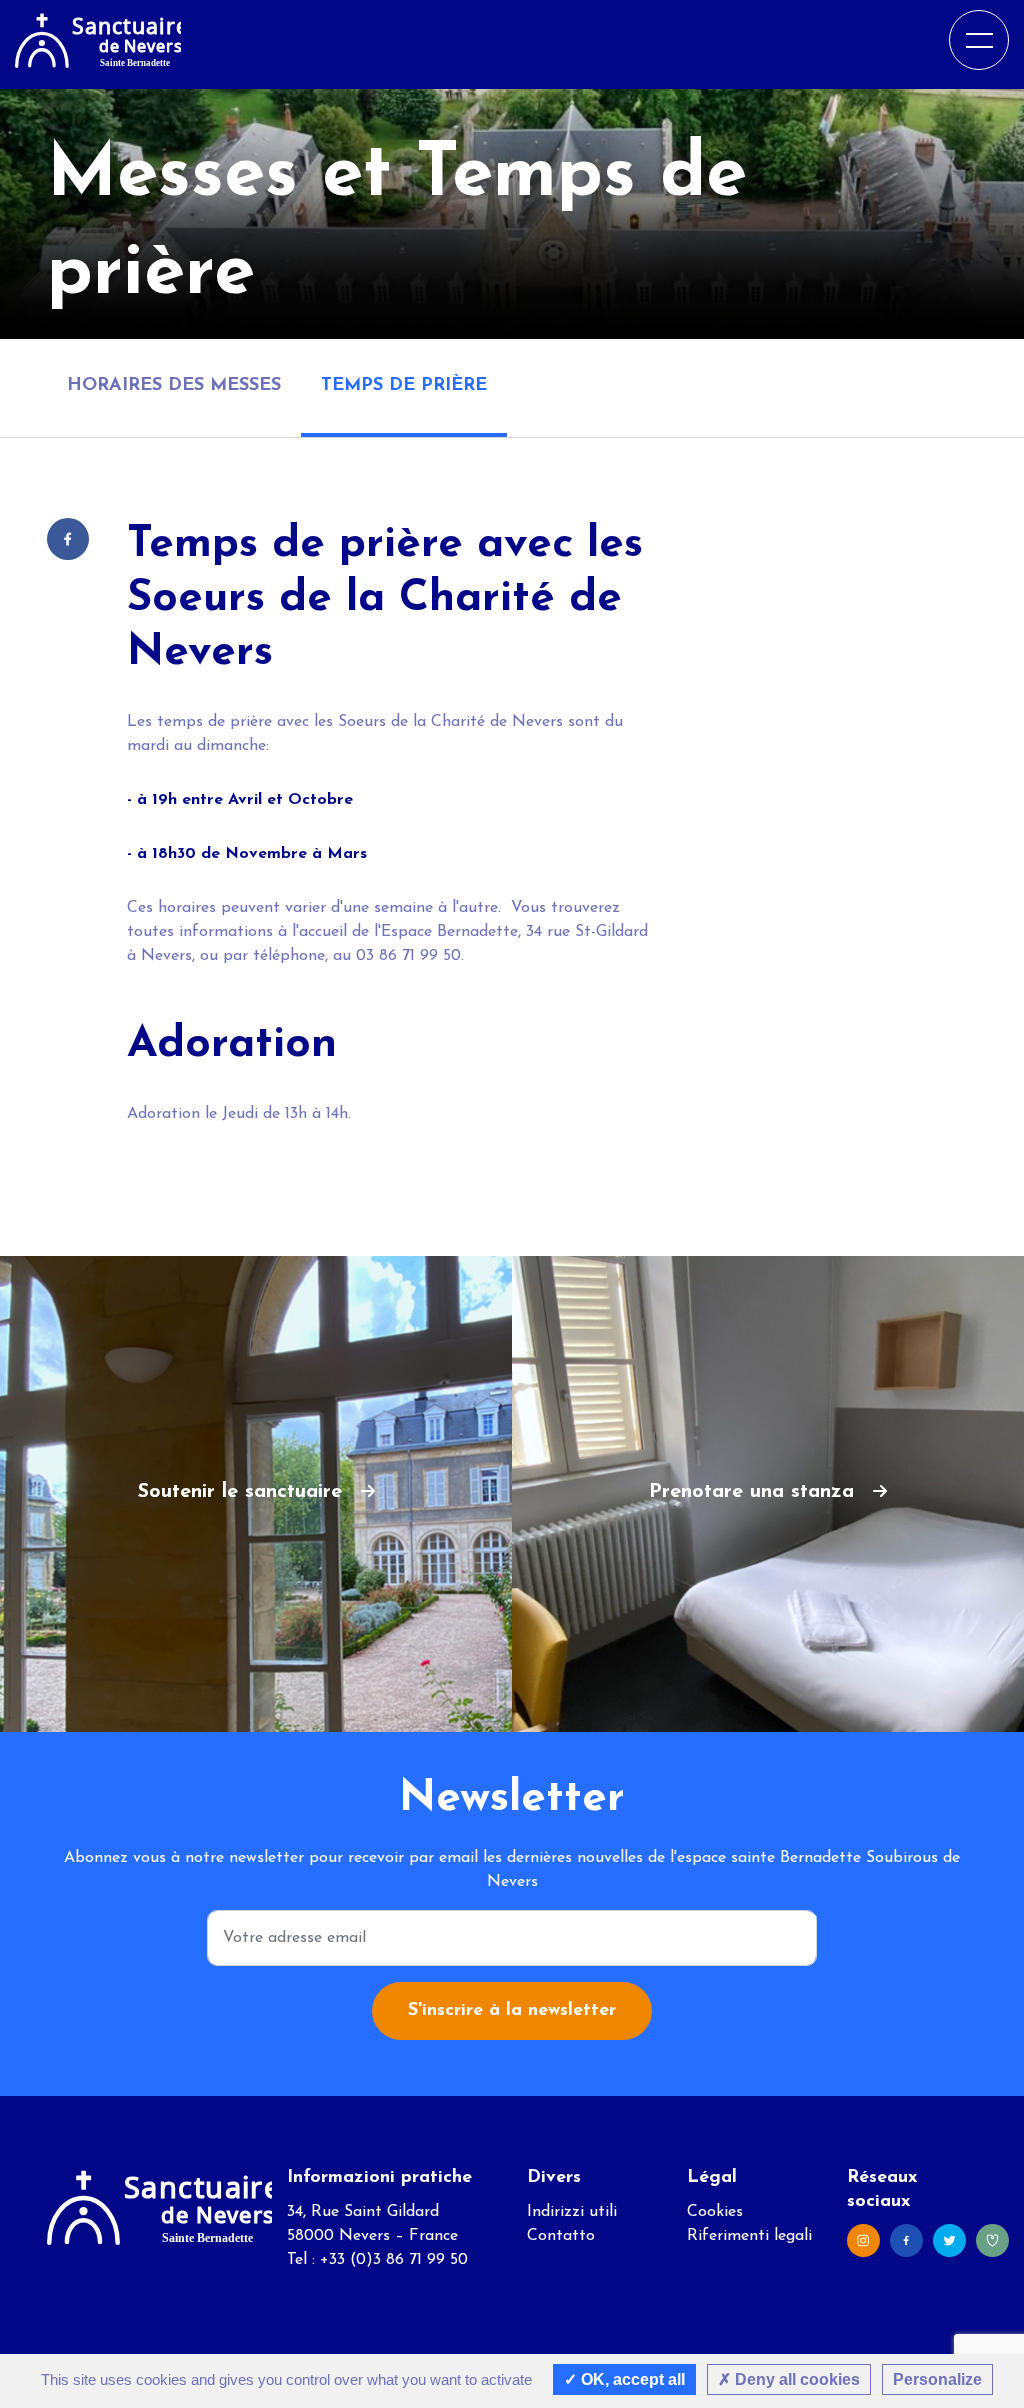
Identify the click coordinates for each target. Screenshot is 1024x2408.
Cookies (715, 2212)
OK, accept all (631, 2379)
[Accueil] (98, 39)
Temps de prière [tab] (404, 386)
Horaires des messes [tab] (174, 386)
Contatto (561, 2236)
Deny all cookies (795, 2379)
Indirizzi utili (572, 2212)
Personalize (937, 2379)
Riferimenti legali (749, 2236)
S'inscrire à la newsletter (512, 2011)
